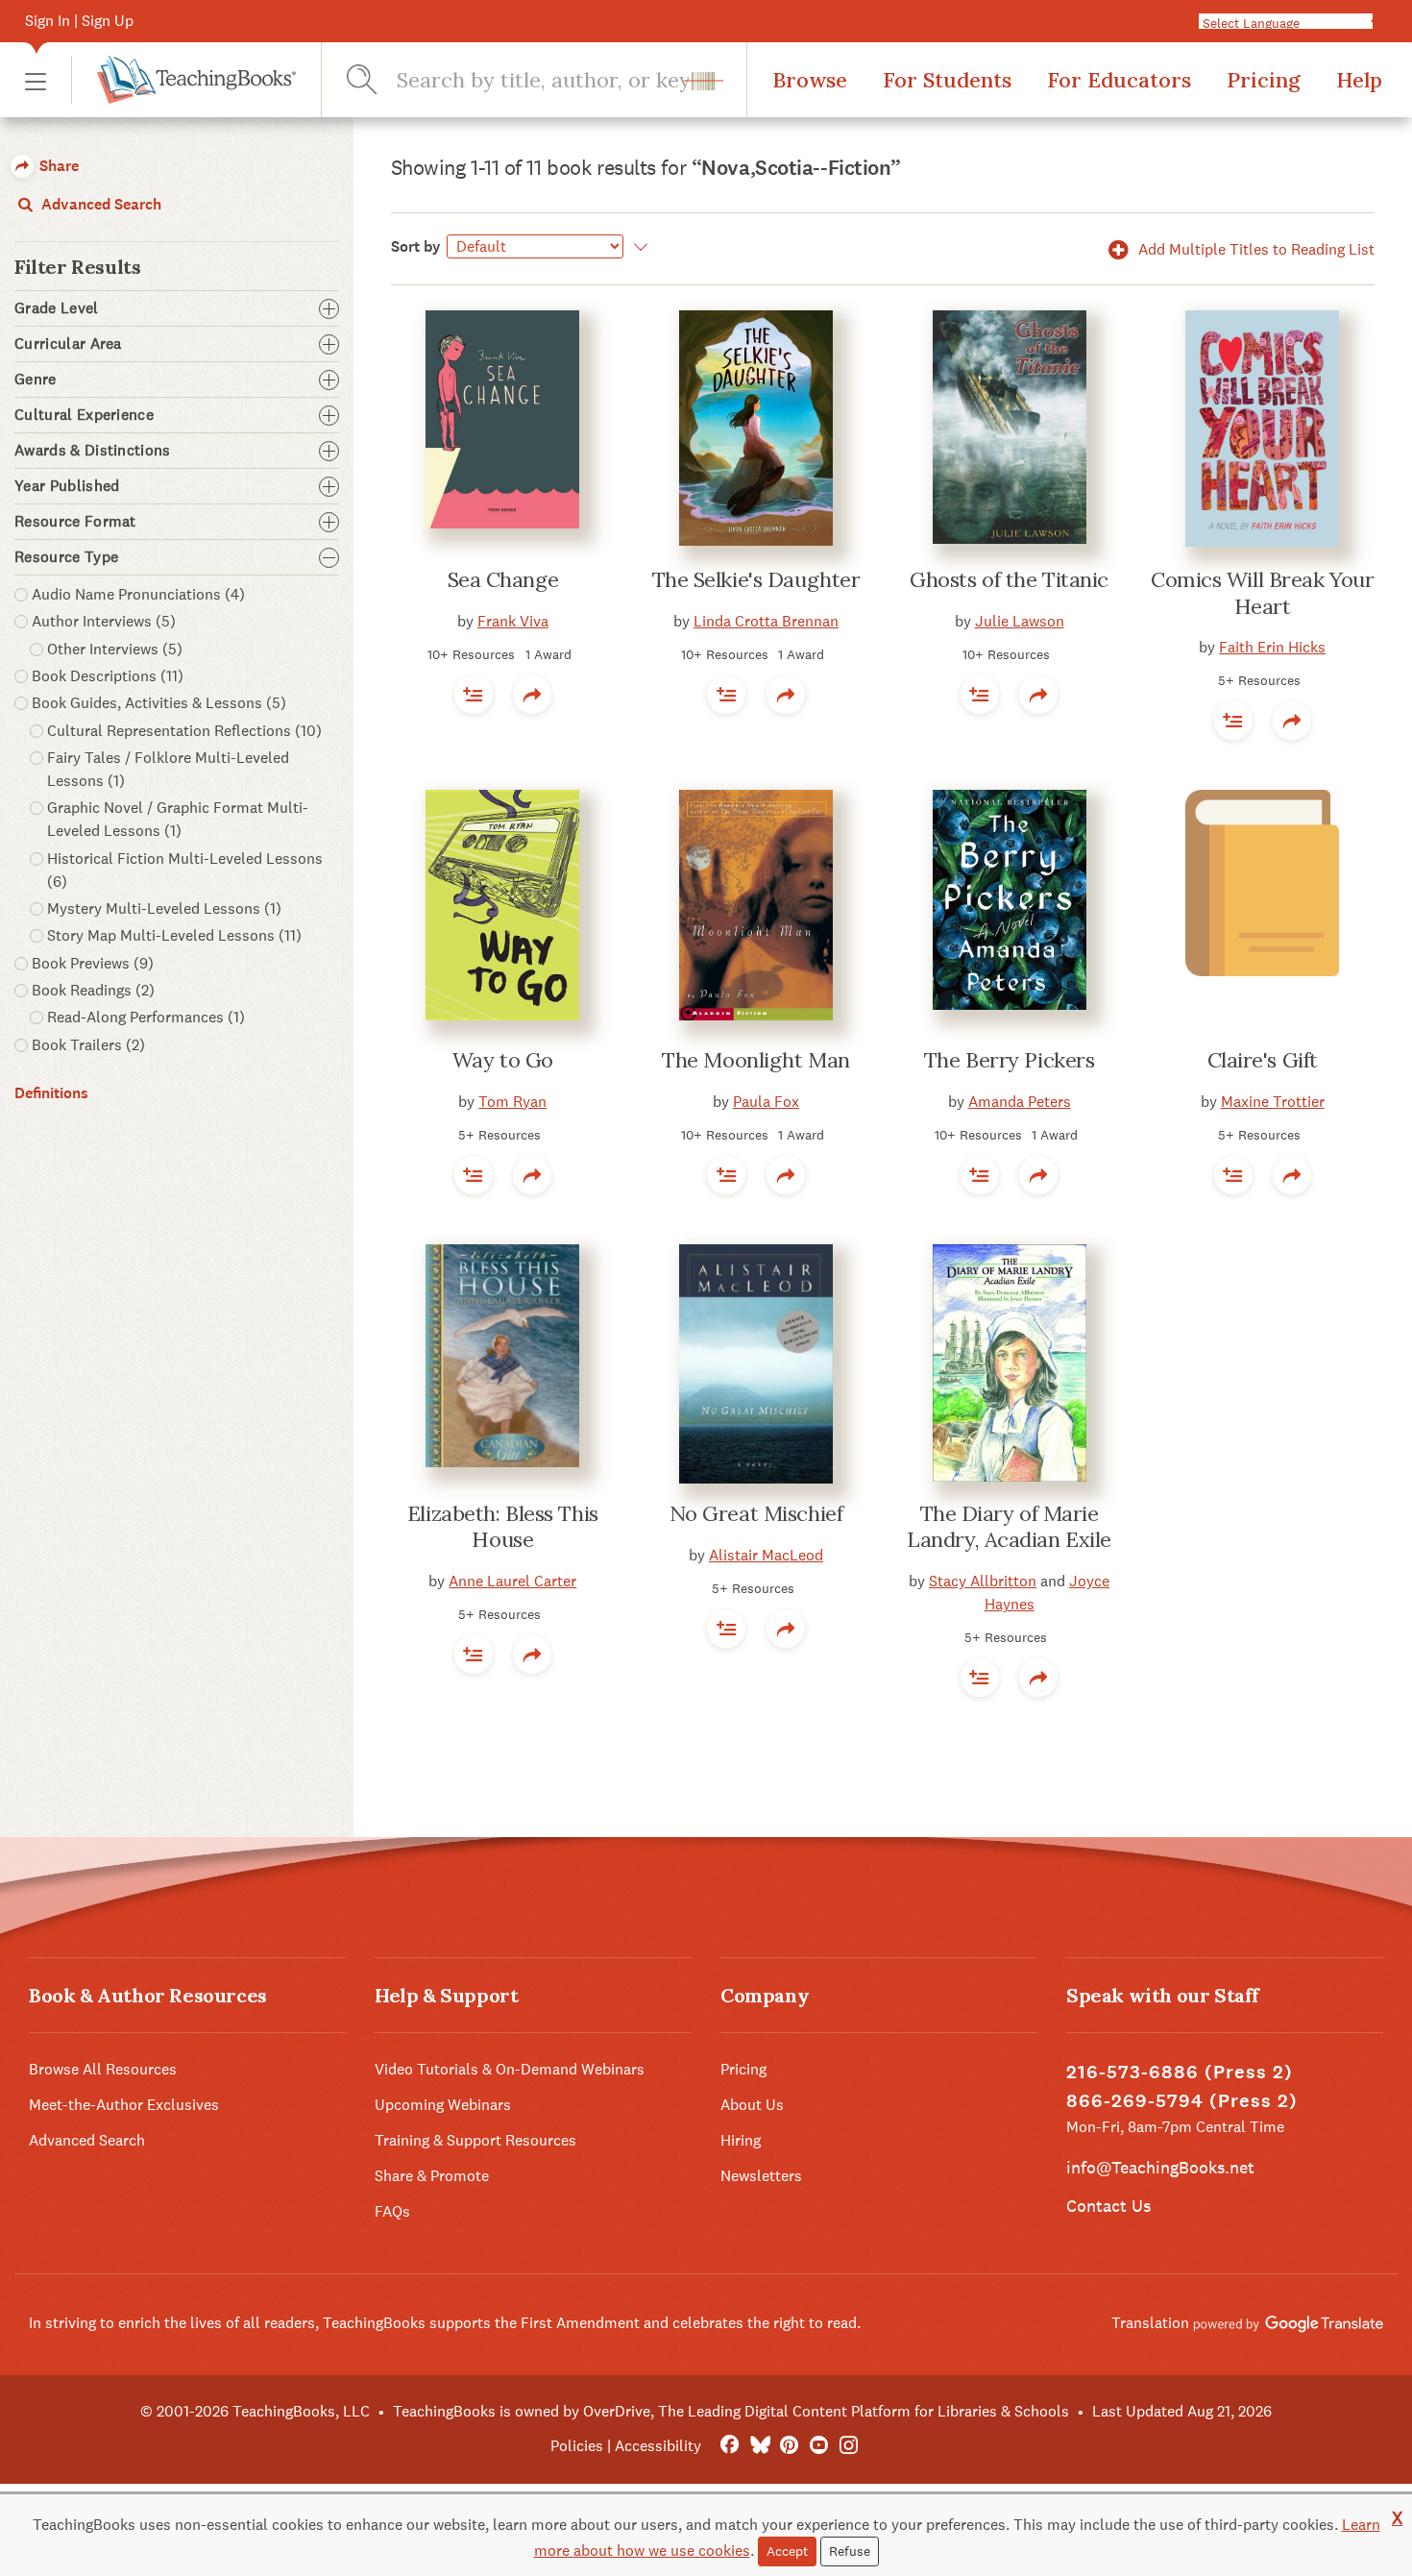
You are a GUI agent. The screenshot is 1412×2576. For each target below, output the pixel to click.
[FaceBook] (730, 2446)
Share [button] (57, 166)
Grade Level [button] (57, 308)
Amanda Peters (1020, 1102)
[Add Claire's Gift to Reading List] (1233, 1175)
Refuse (850, 2551)
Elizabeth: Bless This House (503, 1527)
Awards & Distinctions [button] (93, 451)
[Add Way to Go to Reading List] (474, 1175)
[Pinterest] (789, 2446)
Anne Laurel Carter (512, 1581)
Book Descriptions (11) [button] (108, 676)
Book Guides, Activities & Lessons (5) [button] (159, 703)
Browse (810, 80)
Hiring (741, 2140)
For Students (947, 80)
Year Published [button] (67, 486)
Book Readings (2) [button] (93, 990)
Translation (1152, 2323)
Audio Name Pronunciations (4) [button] (138, 594)
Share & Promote (432, 2176)
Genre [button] (36, 380)
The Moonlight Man (756, 1060)
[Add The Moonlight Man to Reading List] (726, 1175)
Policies (577, 2446)
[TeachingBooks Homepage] (183, 80)
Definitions (51, 1093)
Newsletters (761, 2176)
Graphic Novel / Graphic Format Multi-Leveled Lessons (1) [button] (178, 819)
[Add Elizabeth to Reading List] (474, 1655)
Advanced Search (99, 204)
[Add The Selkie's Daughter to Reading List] (726, 695)
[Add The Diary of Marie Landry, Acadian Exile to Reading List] (980, 1678)
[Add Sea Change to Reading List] (474, 695)
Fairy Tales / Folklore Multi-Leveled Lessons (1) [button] (168, 769)
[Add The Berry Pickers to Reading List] (980, 1175)
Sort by (416, 246)
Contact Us (1108, 2206)
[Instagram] (849, 2446)
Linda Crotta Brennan (766, 621)
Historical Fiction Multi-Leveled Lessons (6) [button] (185, 870)
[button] (36, 80)
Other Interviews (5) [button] (115, 649)
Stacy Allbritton (983, 1581)
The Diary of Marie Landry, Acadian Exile (1009, 1527)
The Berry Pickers (1010, 1060)
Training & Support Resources (475, 2140)
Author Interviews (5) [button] (104, 621)
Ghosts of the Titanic (1009, 579)
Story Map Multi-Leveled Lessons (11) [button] (174, 935)
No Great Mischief (756, 1513)
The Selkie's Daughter (756, 579)
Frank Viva (513, 621)
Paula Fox (766, 1102)
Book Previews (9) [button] (93, 963)
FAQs (392, 2211)
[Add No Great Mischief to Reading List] (726, 1629)
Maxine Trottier (1273, 1102)
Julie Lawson (1020, 621)
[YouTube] (819, 2446)
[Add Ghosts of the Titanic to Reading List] (980, 695)
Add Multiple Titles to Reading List (1254, 249)
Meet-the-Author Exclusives (124, 2105)
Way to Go (503, 1060)
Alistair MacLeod (766, 1555)
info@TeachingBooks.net (1160, 2167)
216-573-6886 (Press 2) (1180, 2072)
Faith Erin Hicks (1272, 647)
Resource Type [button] (66, 557)
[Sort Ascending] (638, 247)
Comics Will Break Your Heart (1262, 593)
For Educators (1119, 80)
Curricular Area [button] (68, 344)
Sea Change (503, 579)
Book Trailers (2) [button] (88, 1045)
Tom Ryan (512, 1102)
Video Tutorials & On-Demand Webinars (510, 2069)
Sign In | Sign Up (79, 21)
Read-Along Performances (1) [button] (146, 1017)
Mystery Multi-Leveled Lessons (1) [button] (164, 908)
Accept (787, 2551)
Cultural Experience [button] (84, 415)
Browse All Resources (103, 2069)
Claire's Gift (1263, 1060)
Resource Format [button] (75, 522)
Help (1359, 80)
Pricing (1264, 80)
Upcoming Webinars (443, 2105)
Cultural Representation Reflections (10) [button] (184, 731)
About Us (752, 2105)
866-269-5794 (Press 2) (1182, 2101)
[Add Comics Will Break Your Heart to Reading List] (1233, 721)
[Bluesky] (759, 2446)
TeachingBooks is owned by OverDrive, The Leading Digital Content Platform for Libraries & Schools (731, 2411)
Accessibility (658, 2446)
